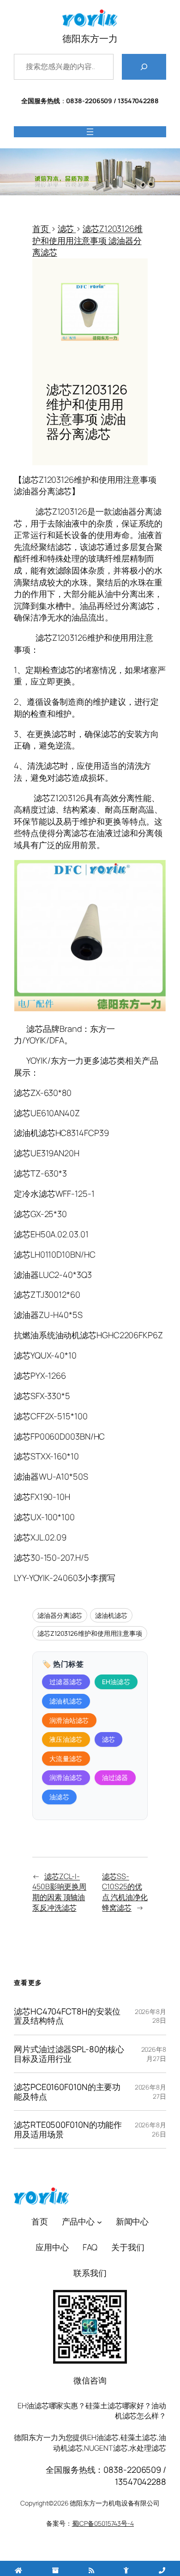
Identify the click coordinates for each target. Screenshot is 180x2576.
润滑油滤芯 (66, 1777)
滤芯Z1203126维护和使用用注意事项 (90, 1633)
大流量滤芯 (66, 1759)
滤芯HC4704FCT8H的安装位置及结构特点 (67, 2016)
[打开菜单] (90, 132)
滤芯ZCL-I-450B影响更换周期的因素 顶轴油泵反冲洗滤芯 (59, 1892)
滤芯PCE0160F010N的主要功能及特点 (67, 2092)
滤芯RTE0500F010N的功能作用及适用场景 (68, 2129)
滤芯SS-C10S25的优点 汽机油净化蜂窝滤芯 (125, 1892)
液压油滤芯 (66, 1739)
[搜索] (144, 67)
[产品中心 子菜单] (99, 2222)
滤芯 (109, 1739)
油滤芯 (59, 1797)
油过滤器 (115, 1777)
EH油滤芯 (116, 1682)
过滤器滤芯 (66, 1682)
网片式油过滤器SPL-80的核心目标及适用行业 (69, 2054)
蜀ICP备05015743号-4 (103, 2523)
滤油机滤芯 (111, 1615)
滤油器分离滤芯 (60, 1615)
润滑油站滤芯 (69, 1720)
